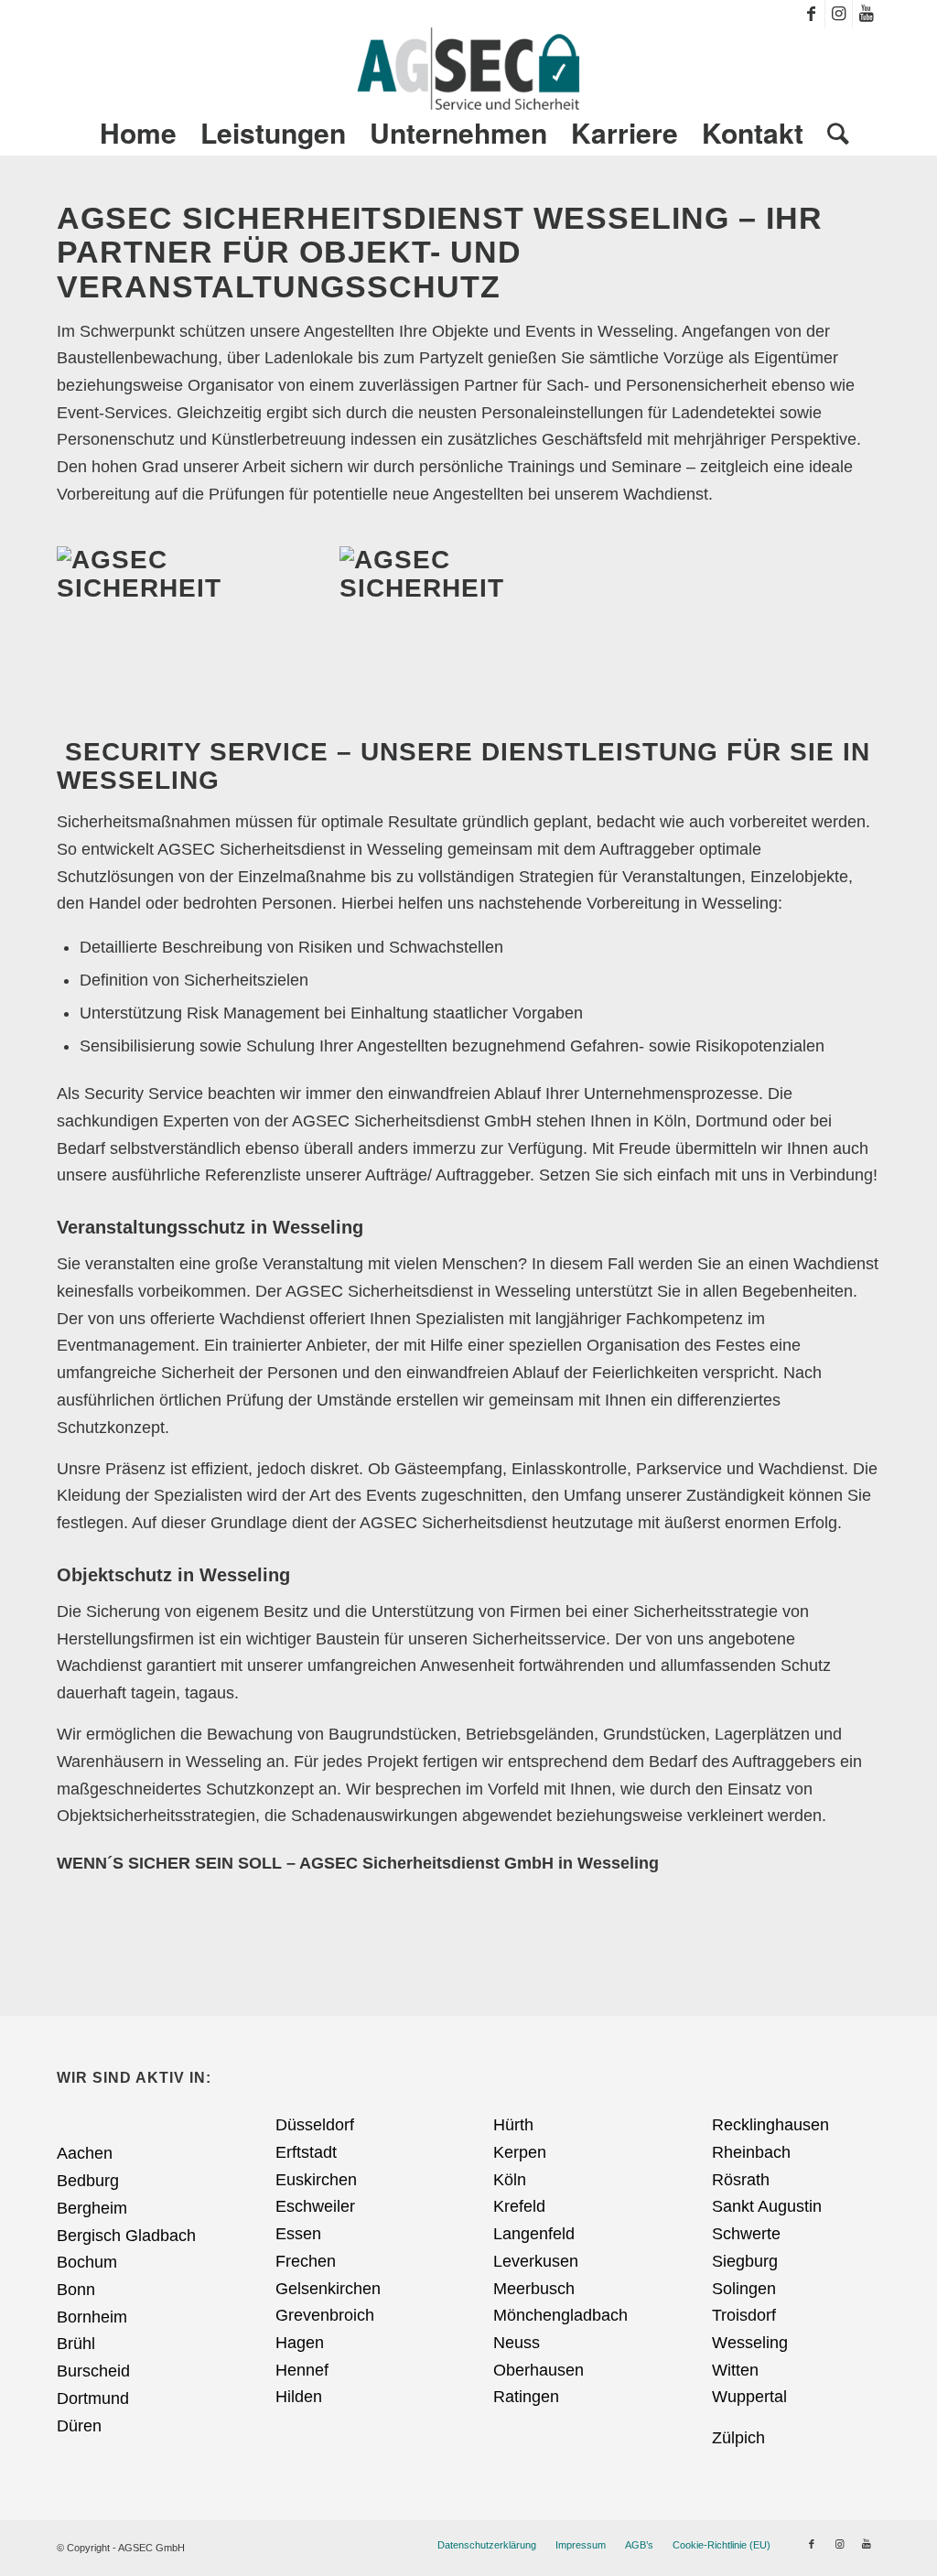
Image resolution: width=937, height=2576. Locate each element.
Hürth (513, 2125)
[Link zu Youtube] (867, 14)
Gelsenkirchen (328, 2289)
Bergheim (92, 2208)
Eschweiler (315, 2206)
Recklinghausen (770, 2125)
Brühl (76, 2344)
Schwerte (746, 2234)
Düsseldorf (315, 2125)
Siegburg (745, 2261)
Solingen (744, 2289)
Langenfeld (534, 2234)
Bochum (87, 2262)
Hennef (302, 2370)
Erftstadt (306, 2152)
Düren (79, 2426)
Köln (510, 2180)
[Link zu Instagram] (839, 14)
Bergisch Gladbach (126, 2236)
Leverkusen (536, 2261)
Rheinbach (751, 2152)
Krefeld (519, 2206)
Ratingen (526, 2397)
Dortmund (93, 2398)
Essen (298, 2234)
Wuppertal (749, 2397)
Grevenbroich (325, 2315)
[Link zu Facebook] (811, 14)
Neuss (517, 2343)
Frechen (306, 2261)
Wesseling (750, 2343)
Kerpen (520, 2152)
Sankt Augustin (767, 2206)
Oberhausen (539, 2370)
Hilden (299, 2397)
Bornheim (92, 2317)
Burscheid (93, 2371)
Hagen (300, 2343)
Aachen (85, 2153)
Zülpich (738, 2438)
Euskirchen (316, 2180)
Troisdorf (744, 2315)
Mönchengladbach (560, 2315)
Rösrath (741, 2180)
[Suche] (832, 133)
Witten (735, 2370)
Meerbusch (534, 2289)
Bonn (76, 2290)
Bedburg (88, 2181)
